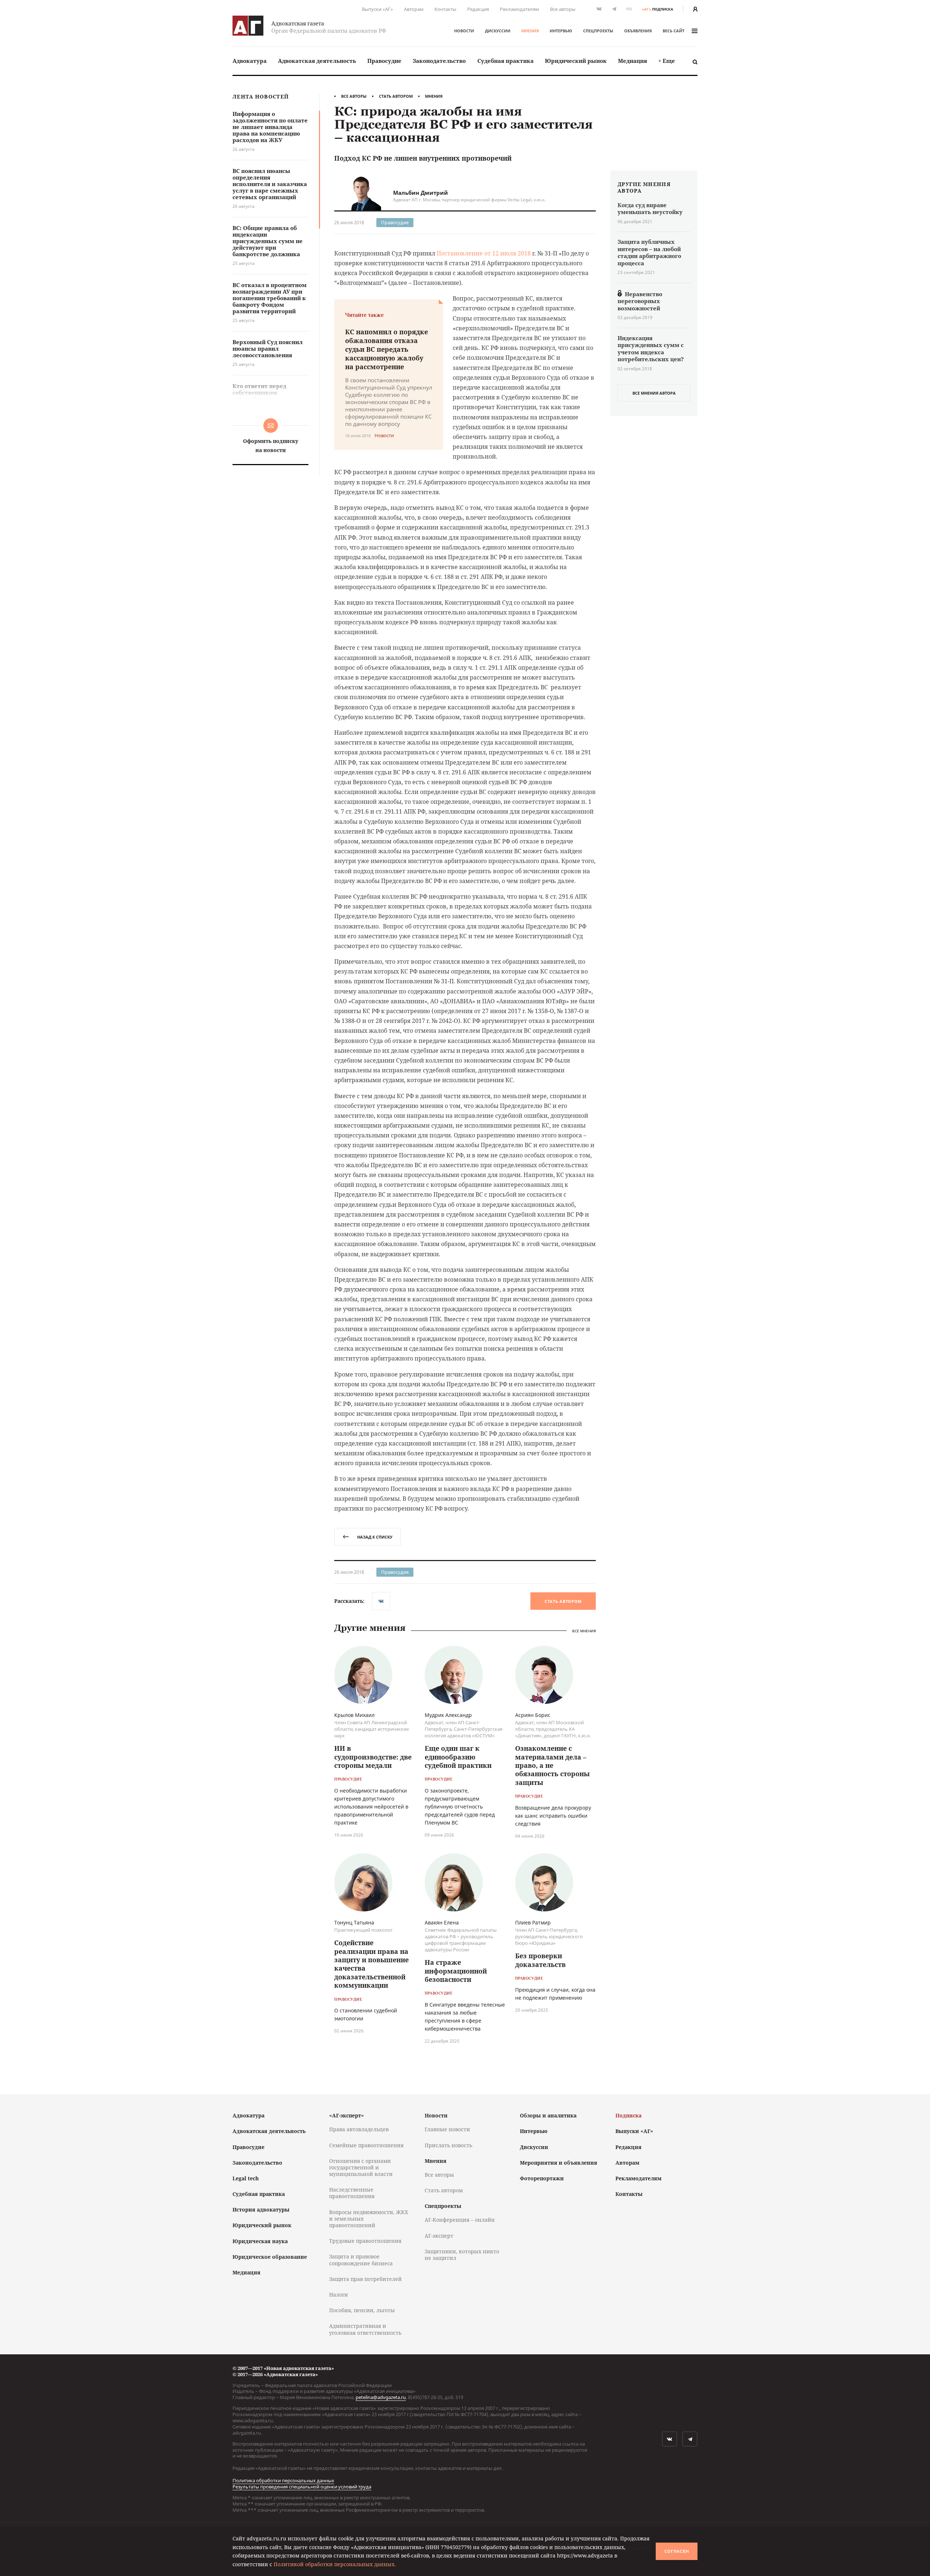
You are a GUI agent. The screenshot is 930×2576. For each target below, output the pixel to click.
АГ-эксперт (439, 2236)
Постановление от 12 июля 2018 (484, 253)
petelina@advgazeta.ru (381, 2397)
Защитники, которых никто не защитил (462, 2255)
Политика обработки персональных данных (283, 2480)
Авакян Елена (442, 1922)
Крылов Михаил (354, 1715)
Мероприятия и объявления (559, 2163)
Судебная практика (506, 61)
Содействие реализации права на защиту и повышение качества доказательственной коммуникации (371, 1964)
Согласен (677, 2551)
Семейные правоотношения (366, 2145)
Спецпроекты (598, 31)
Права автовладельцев (359, 2129)
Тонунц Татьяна (354, 1922)
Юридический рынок (576, 61)
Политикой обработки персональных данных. (335, 2564)
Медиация (632, 61)
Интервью (561, 31)
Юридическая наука (260, 2241)
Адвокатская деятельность (317, 61)
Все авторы (563, 9)
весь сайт (674, 31)
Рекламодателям (519, 9)
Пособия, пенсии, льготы (362, 2310)
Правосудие (384, 61)
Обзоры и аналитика (548, 2115)
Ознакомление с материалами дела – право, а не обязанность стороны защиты (552, 1765)
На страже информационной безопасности (456, 1971)
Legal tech (246, 2178)
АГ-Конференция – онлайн (460, 2220)
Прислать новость (448, 2145)
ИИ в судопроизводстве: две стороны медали (373, 1757)
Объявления (638, 31)
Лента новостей (261, 97)
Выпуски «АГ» (377, 9)
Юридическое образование (270, 2257)
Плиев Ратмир (533, 1922)
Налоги (339, 2295)
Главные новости (447, 2129)
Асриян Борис (533, 1715)
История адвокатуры (261, 2210)
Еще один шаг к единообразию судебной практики (458, 1757)
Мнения (530, 31)
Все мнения (584, 1631)
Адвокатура (250, 61)
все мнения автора (654, 393)
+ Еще (667, 61)
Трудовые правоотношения (365, 2241)
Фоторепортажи (542, 2178)
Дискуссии (498, 31)
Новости (464, 31)
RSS (629, 9)
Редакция (478, 9)
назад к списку (375, 1537)
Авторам (414, 9)
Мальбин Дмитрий (420, 193)
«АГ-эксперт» (347, 2115)
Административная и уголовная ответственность (365, 2329)
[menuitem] (250, 61)
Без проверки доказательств (540, 1960)
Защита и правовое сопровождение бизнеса (361, 2260)
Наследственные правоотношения (352, 2193)
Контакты (445, 9)
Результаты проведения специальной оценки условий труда (302, 2487)
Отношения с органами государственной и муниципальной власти (361, 2167)
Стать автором (396, 96)
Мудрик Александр (448, 1715)
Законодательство (439, 61)
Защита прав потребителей (365, 2279)
